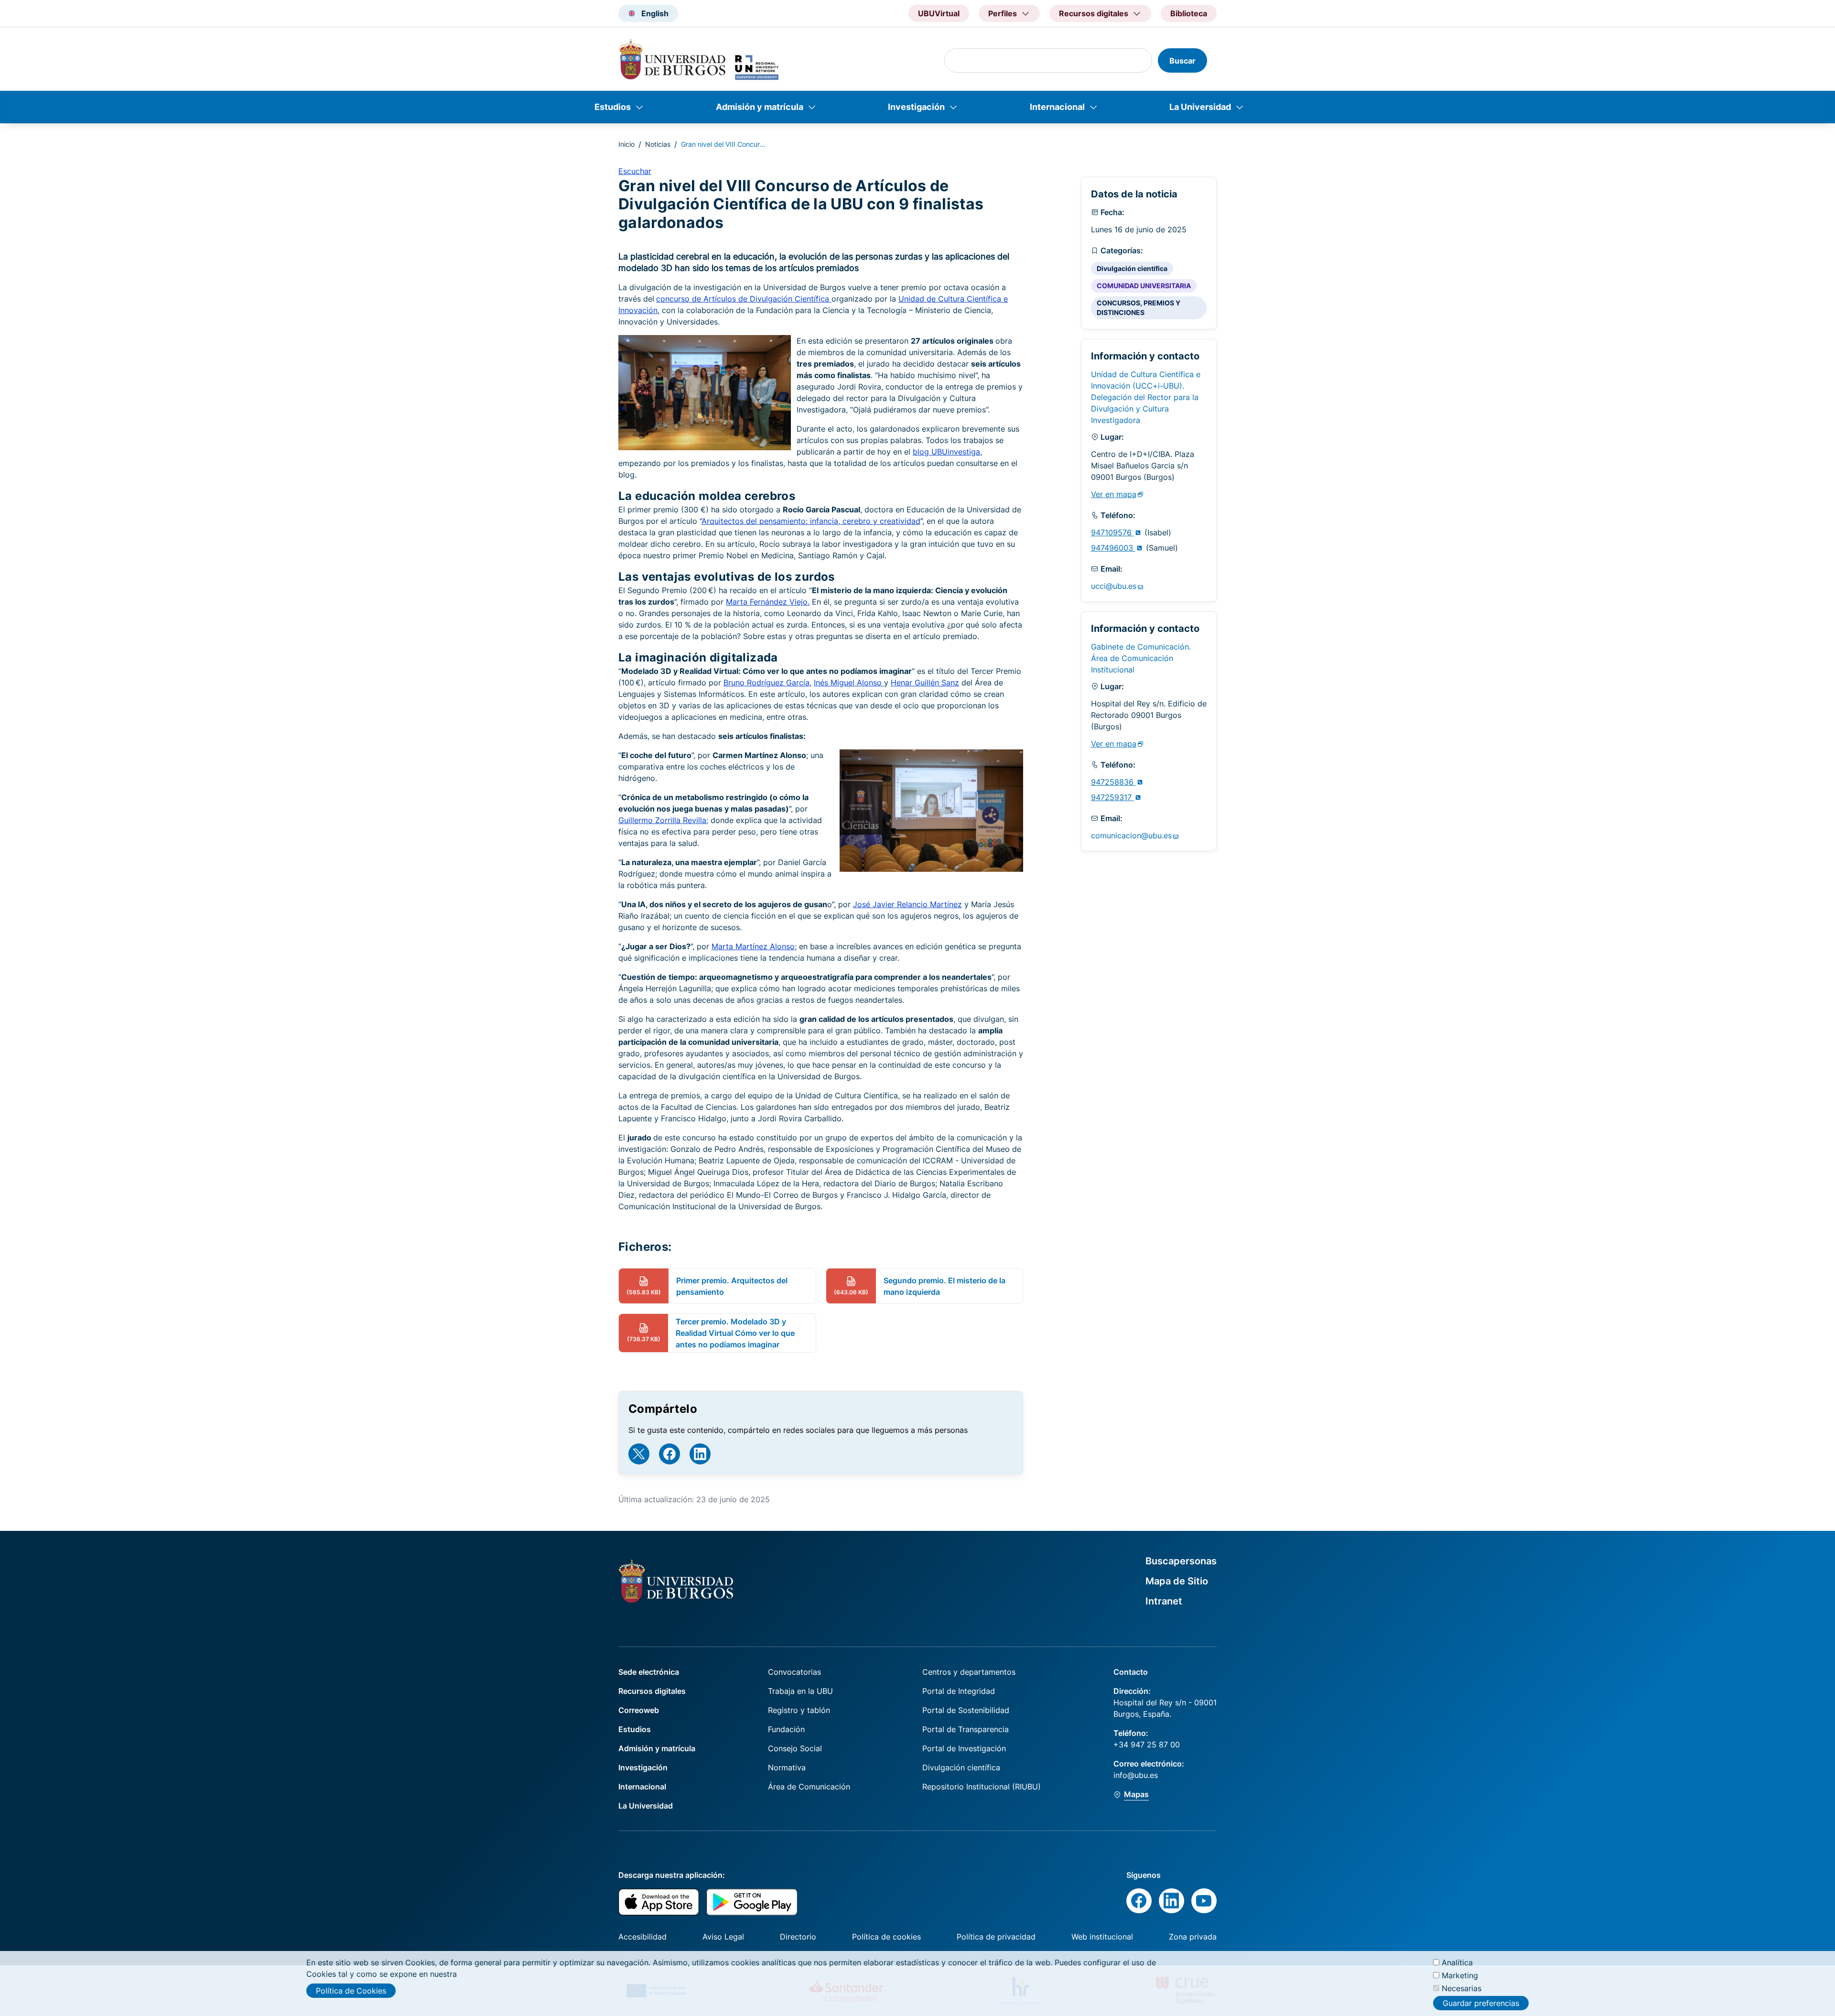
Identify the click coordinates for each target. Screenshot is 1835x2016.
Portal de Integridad (959, 1691)
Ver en (1114, 494)
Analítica (1457, 1962)
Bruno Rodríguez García (766, 683)
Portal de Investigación (964, 1748)
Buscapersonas (1181, 1561)
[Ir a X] (639, 1454)
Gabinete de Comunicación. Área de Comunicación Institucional (1141, 658)
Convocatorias (794, 1672)
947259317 (1112, 797)
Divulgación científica (1132, 268)
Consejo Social (795, 1748)
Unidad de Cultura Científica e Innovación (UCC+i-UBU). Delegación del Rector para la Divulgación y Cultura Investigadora (1146, 397)
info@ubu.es (1136, 1775)
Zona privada (1193, 1937)
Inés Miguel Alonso (849, 683)
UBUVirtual (939, 13)
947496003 (1113, 548)
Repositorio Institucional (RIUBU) (982, 1787)
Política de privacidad (996, 1937)
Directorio (798, 1937)
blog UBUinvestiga (946, 452)
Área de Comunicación (809, 1787)
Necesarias (1462, 1988)
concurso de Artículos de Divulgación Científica (744, 299)
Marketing (1460, 1975)
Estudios (613, 107)
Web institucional (1102, 1937)
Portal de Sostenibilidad (966, 1710)
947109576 (1112, 532)
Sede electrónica (649, 1672)
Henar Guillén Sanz (925, 683)
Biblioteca (1189, 13)
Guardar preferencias (1481, 2003)
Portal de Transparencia (966, 1729)
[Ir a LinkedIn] (700, 1454)
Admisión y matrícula (760, 107)
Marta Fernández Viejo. (768, 602)
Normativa (787, 1767)
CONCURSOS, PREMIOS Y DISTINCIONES (1139, 308)
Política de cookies (886, 1937)
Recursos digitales (652, 1691)
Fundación (786, 1729)
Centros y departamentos (969, 1672)
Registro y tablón (799, 1710)
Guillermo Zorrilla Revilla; (663, 820)
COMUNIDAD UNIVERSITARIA (1144, 286)
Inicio (626, 144)
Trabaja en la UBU (800, 1691)
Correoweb (639, 1710)
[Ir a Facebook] (669, 1454)
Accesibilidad (642, 1937)
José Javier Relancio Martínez (907, 904)
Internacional (1057, 107)
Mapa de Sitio (1177, 1581)
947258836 (1113, 782)
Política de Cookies (351, 1991)
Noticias (658, 144)
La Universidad (1200, 107)
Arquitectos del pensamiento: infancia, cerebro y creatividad (811, 521)
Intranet (1164, 1601)
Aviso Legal (723, 1937)
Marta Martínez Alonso (753, 946)
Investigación (916, 107)
